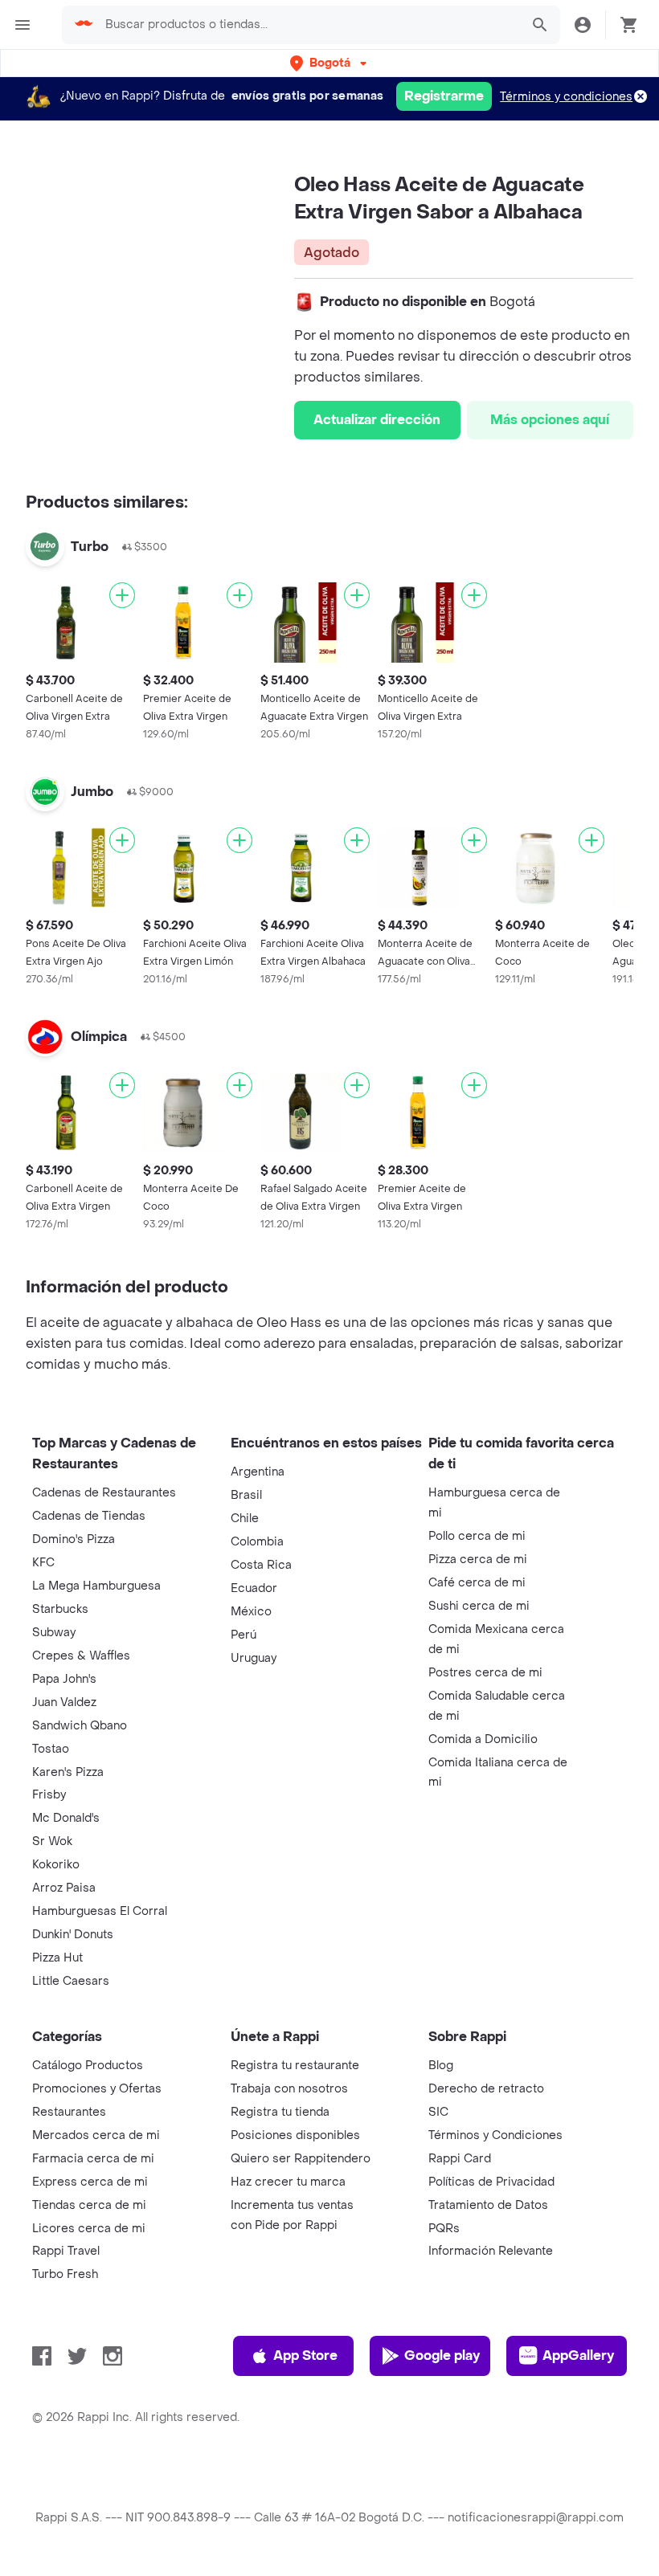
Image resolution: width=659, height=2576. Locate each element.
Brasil (246, 1495)
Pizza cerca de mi (478, 1559)
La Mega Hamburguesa (96, 1586)
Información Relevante (491, 2251)
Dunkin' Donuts (73, 1935)
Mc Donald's (66, 1818)
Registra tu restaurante (295, 2066)
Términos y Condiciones (495, 2135)
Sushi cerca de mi (479, 1606)
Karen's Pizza (68, 1772)
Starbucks (60, 1609)
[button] (330, 63)
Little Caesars (71, 1981)
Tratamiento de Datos (488, 2205)
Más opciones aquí (550, 420)
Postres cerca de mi (485, 1673)
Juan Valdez (64, 1702)
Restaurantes (69, 2112)
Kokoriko (56, 1865)
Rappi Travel (66, 2251)
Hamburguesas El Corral (100, 1911)
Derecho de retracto (486, 2089)
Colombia (257, 1542)
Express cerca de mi (90, 2182)
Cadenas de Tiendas (89, 1516)
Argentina (258, 1472)
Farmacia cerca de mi (93, 2159)
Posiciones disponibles (295, 2135)
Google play (442, 2356)
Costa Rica (261, 1565)
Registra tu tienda (280, 2112)
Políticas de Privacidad (491, 2182)
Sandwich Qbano (80, 1726)
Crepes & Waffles (81, 1656)
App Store (305, 2356)
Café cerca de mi (477, 1583)
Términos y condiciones (566, 97)
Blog (441, 2066)
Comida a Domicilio (483, 1739)
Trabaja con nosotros (289, 2089)
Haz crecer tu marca (288, 2182)
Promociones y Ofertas (97, 2089)
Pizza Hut (57, 1958)
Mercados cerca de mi (96, 2135)
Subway (54, 1633)
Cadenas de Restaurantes (104, 1493)
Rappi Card (460, 2159)
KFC (43, 1563)
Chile (245, 1519)
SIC (438, 2112)
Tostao (51, 1749)
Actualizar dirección (377, 420)
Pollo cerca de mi (477, 1536)
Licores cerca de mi (89, 2229)
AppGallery (578, 2356)
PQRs (444, 2229)
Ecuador (254, 1588)
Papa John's (64, 1679)
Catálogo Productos (88, 2066)
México (251, 1612)
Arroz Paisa (64, 1888)
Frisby (49, 1795)
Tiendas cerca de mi (89, 2205)
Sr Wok (52, 1841)
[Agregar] (122, 595)
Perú (244, 1635)
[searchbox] (308, 25)
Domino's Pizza (74, 1539)
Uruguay (254, 1658)
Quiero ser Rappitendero (301, 2159)
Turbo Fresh (65, 2274)
